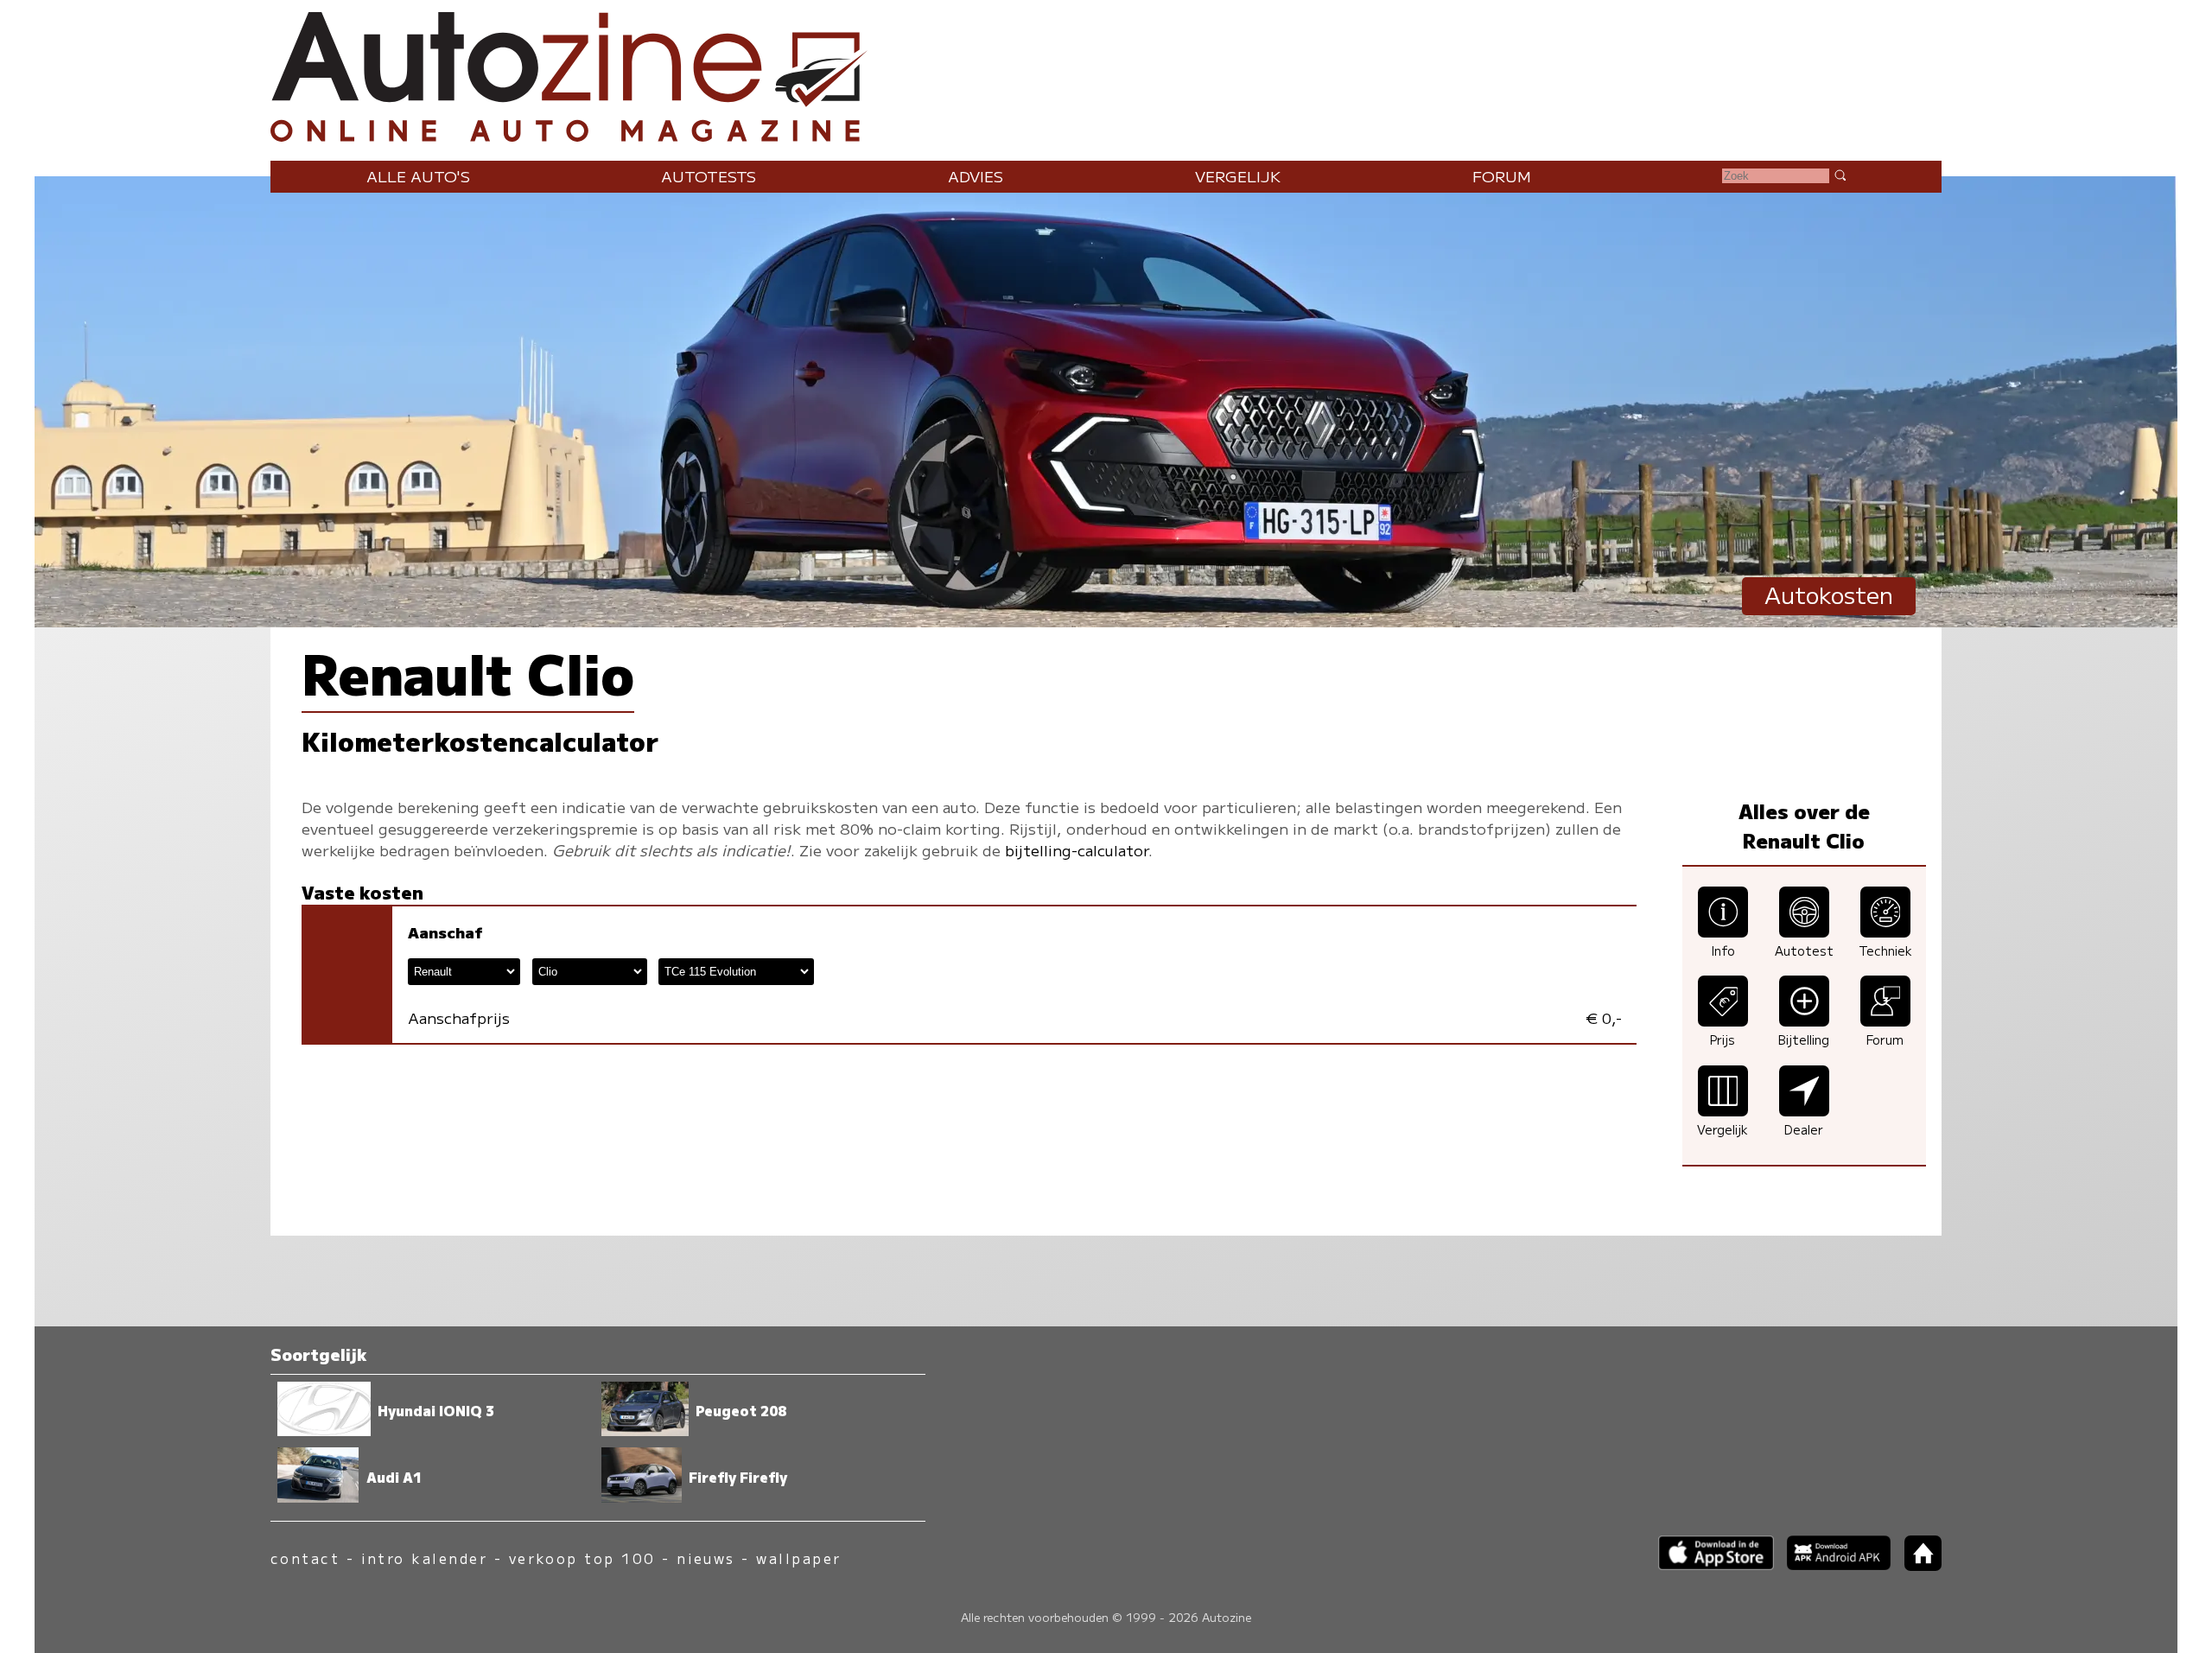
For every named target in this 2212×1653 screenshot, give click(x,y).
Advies (976, 176)
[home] (1916, 1565)
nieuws (706, 1558)
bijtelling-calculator (1077, 850)
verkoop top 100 (582, 1558)
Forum (1502, 176)
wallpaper (798, 1558)
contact (305, 1558)
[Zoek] (1840, 175)
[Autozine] (1106, 73)
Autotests (709, 176)
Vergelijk (1238, 176)
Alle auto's (418, 176)
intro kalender (425, 1558)
